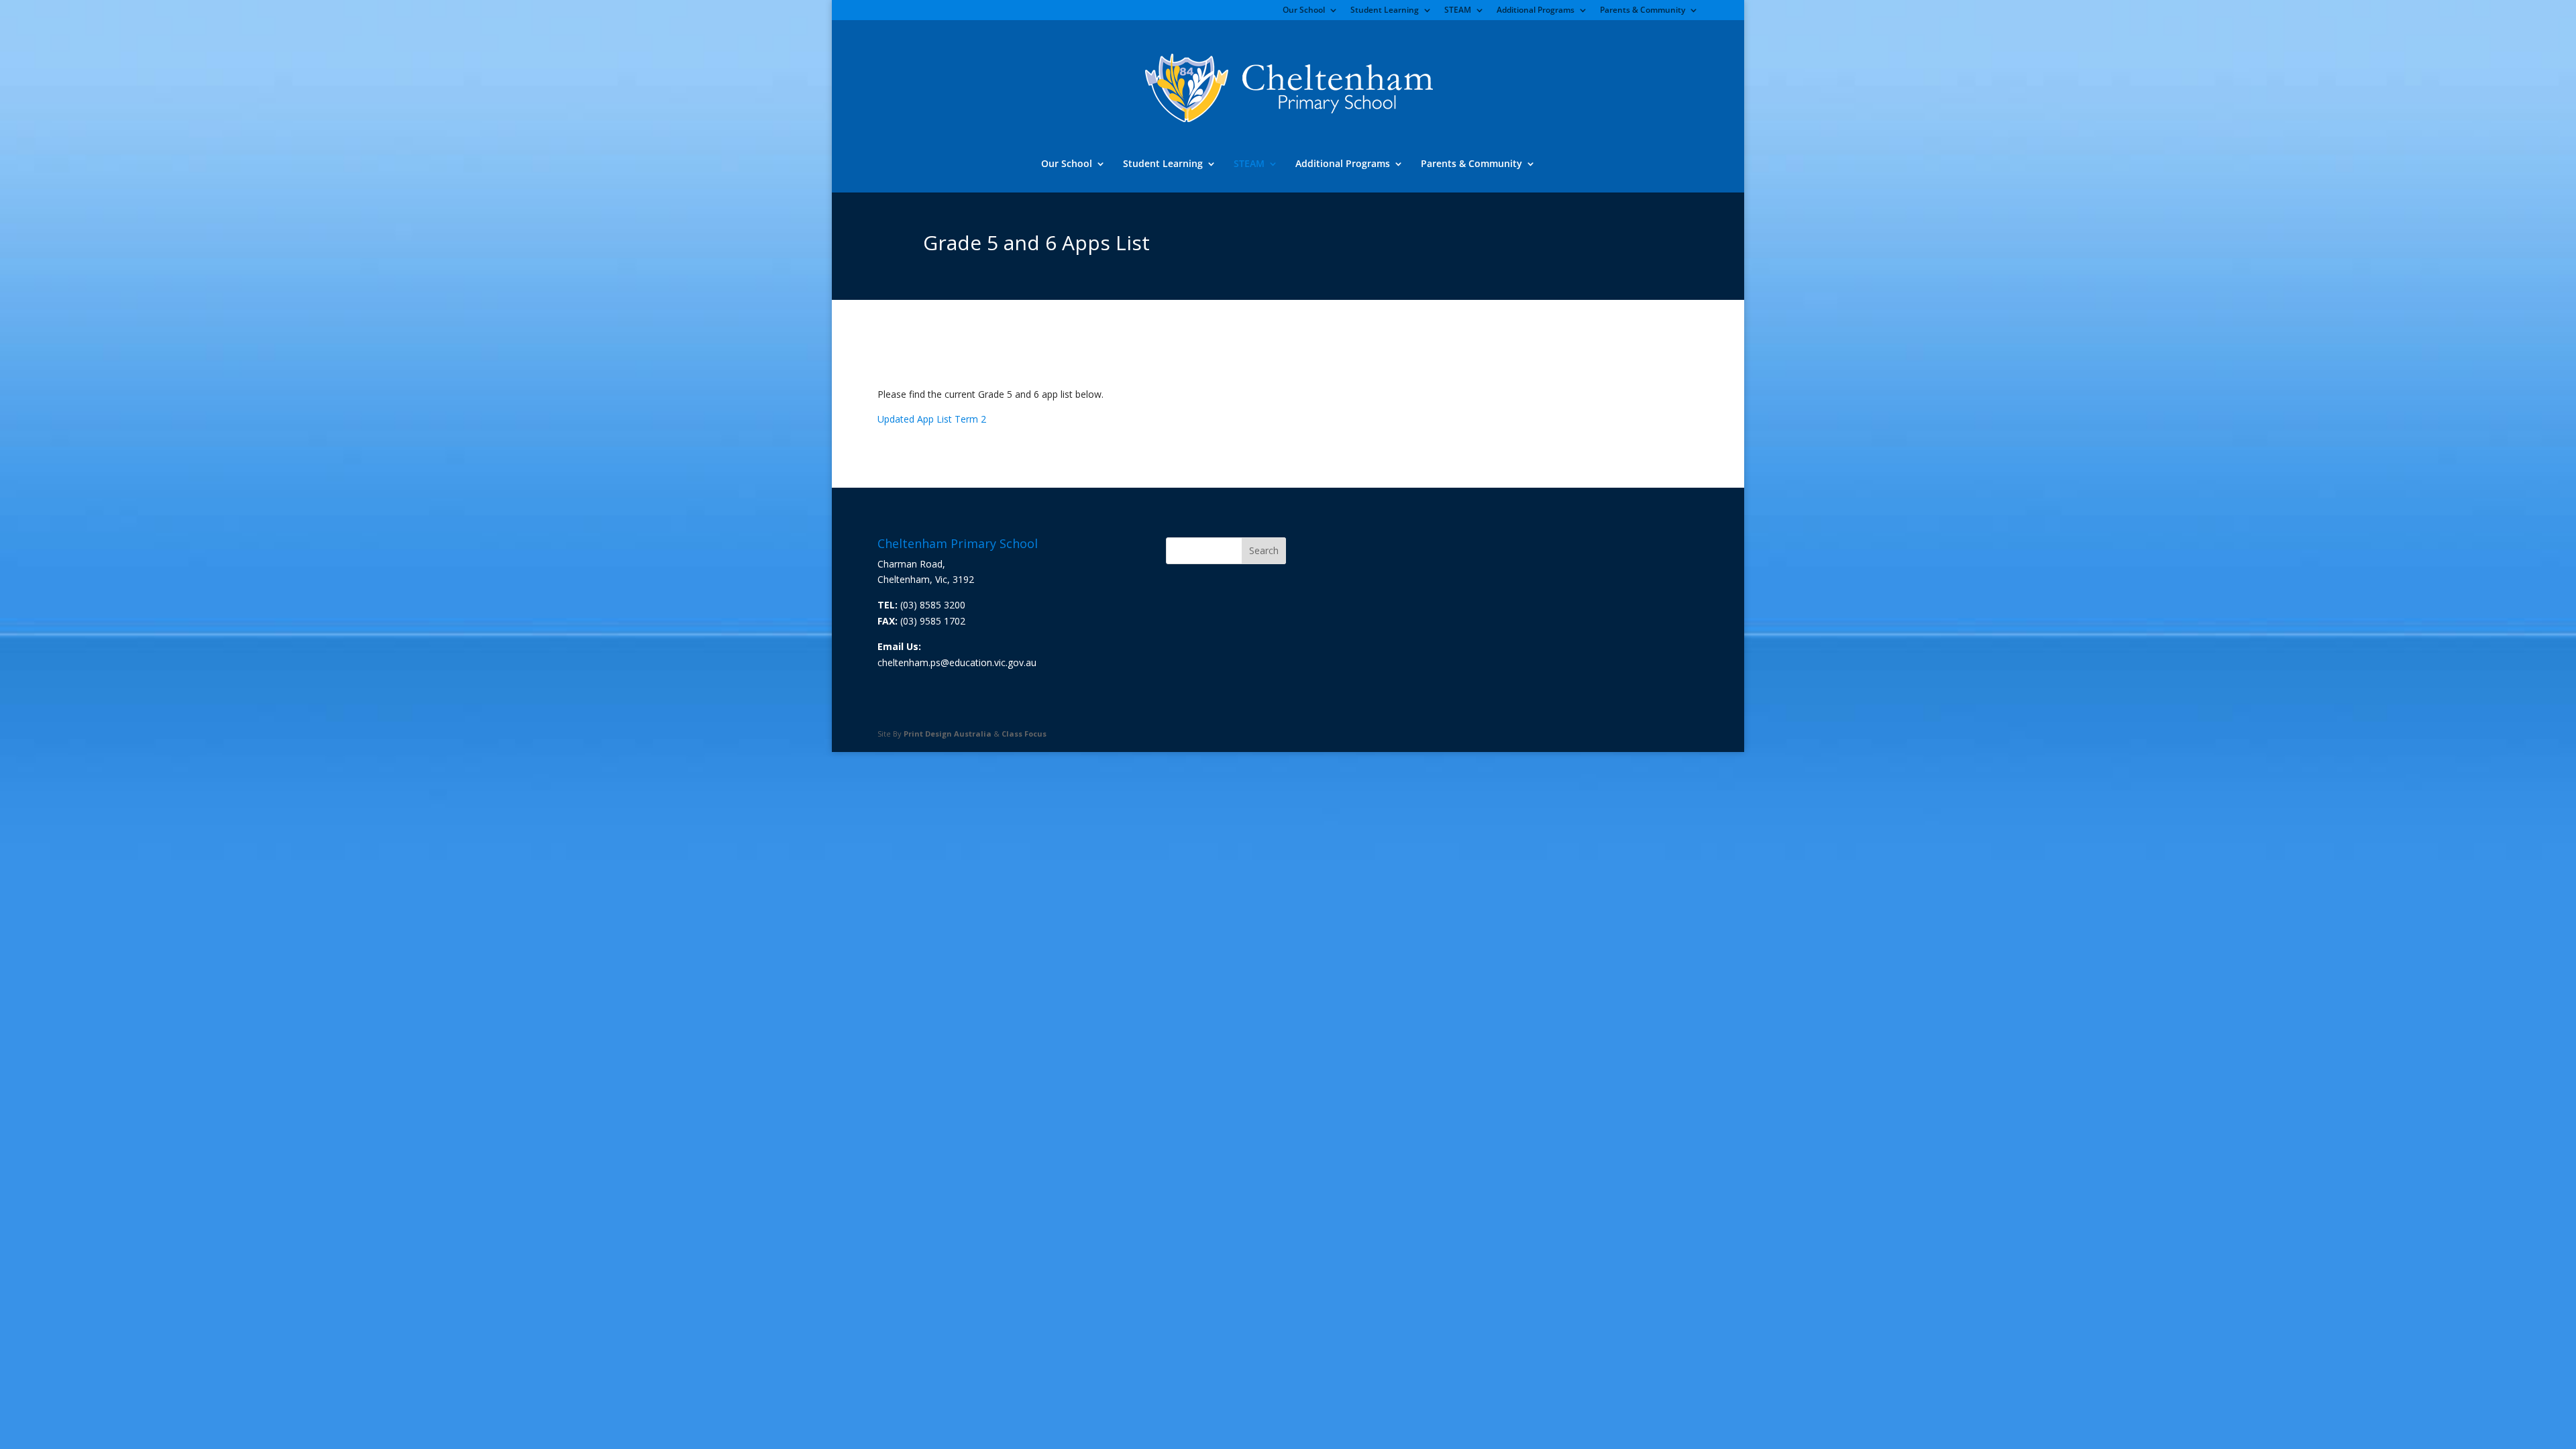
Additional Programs (1536, 11)
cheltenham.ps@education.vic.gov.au (957, 662)
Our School (1304, 11)
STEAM (1458, 11)
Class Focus (1024, 734)
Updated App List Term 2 (932, 419)
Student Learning (1385, 11)
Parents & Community (1643, 11)
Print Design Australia (948, 734)
